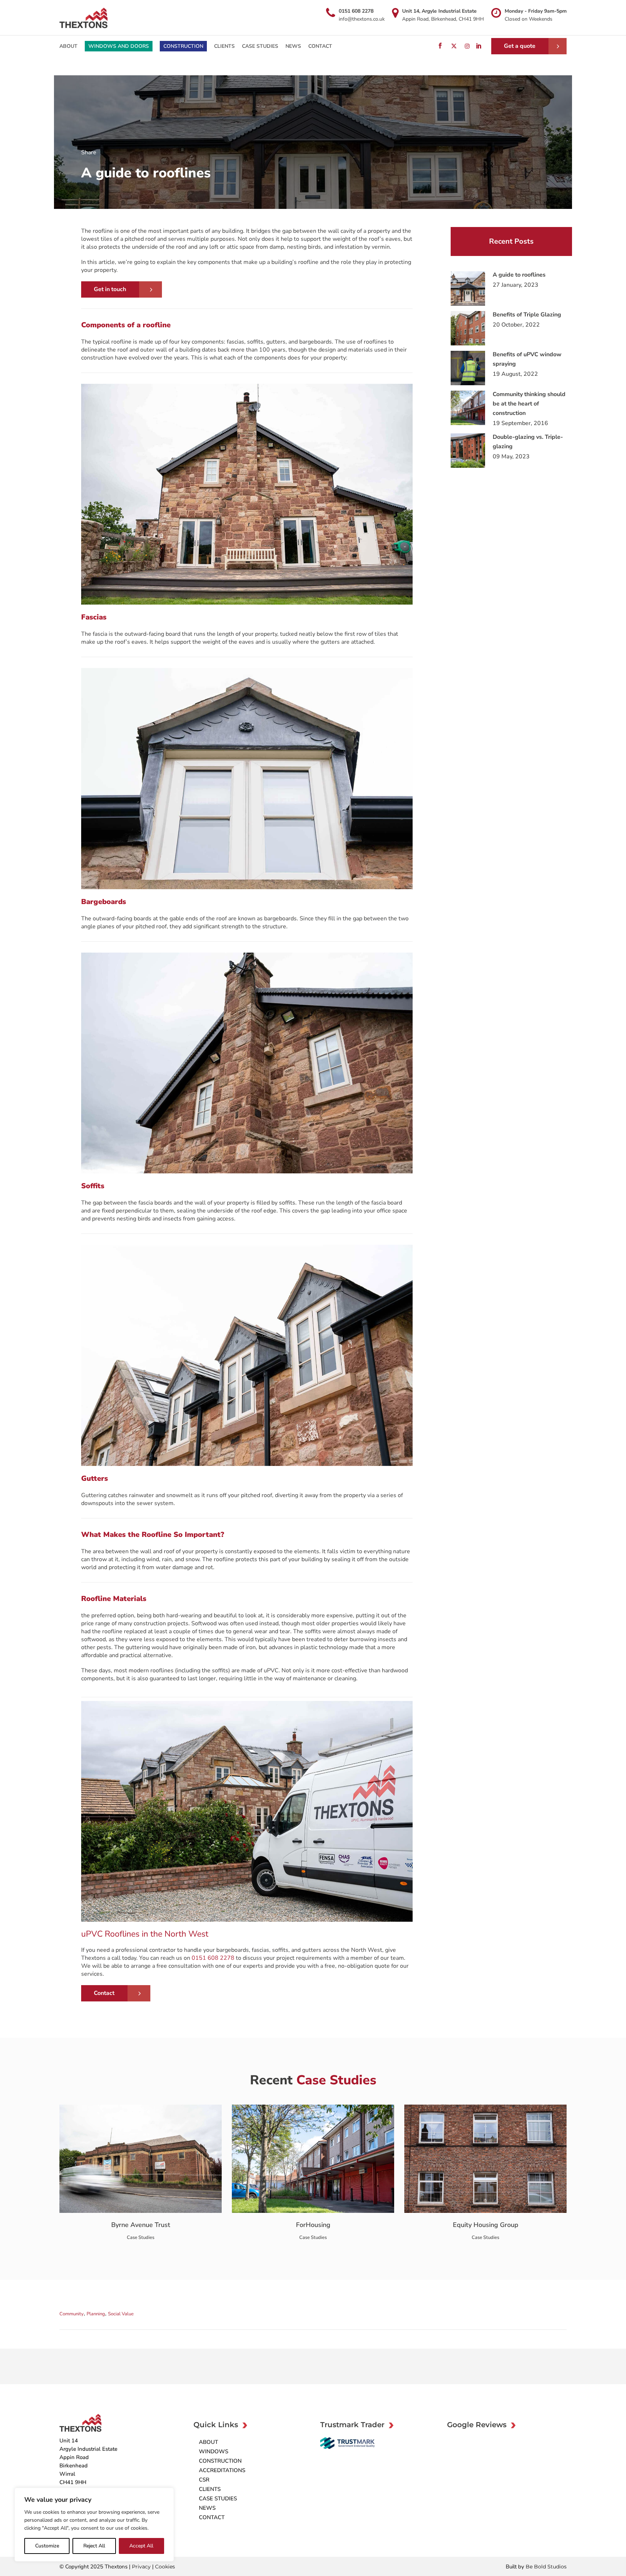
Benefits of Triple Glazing (527, 315)
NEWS (207, 2508)
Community (72, 2314)
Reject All (94, 2546)
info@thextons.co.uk (362, 19)
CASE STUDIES (218, 2499)
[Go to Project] (81, 2206)
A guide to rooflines (519, 275)
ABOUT (208, 2442)
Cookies (165, 2567)
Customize (47, 2546)
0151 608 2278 (356, 11)
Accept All (141, 2546)
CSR (204, 2480)
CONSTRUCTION (220, 2461)
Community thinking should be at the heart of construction (529, 404)
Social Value (121, 2314)
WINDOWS (214, 2451)
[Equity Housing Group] (412, 2206)
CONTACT (212, 2517)
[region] (94, 2525)
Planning (96, 2314)
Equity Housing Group (486, 2225)
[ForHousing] (239, 2206)
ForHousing (313, 2225)
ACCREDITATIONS (222, 2470)
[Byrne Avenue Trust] (67, 2206)
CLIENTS (210, 2489)
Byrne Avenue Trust (141, 2225)
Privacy (142, 2567)
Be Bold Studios (546, 2567)
